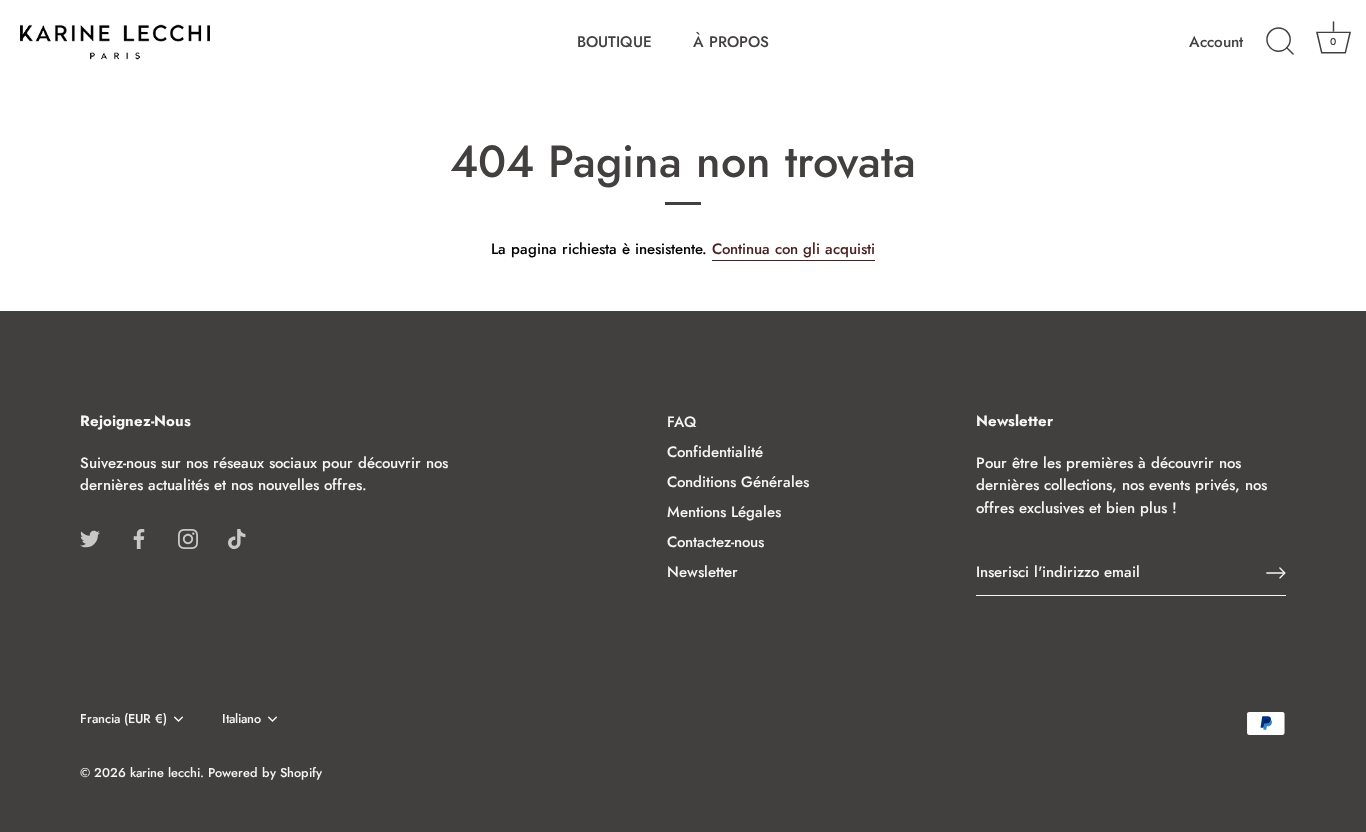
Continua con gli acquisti (793, 249)
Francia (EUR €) (123, 719)
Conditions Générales (738, 482)
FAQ (681, 422)
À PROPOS (731, 42)
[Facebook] (139, 538)
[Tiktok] (237, 538)
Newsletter (702, 572)
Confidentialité (715, 452)
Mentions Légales (724, 512)
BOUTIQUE (614, 42)
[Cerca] (1280, 42)
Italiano (241, 719)
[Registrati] (1276, 573)
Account (1216, 42)
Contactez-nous (715, 542)
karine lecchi (165, 772)
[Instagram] (188, 538)
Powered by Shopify (265, 772)
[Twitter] (90, 538)
